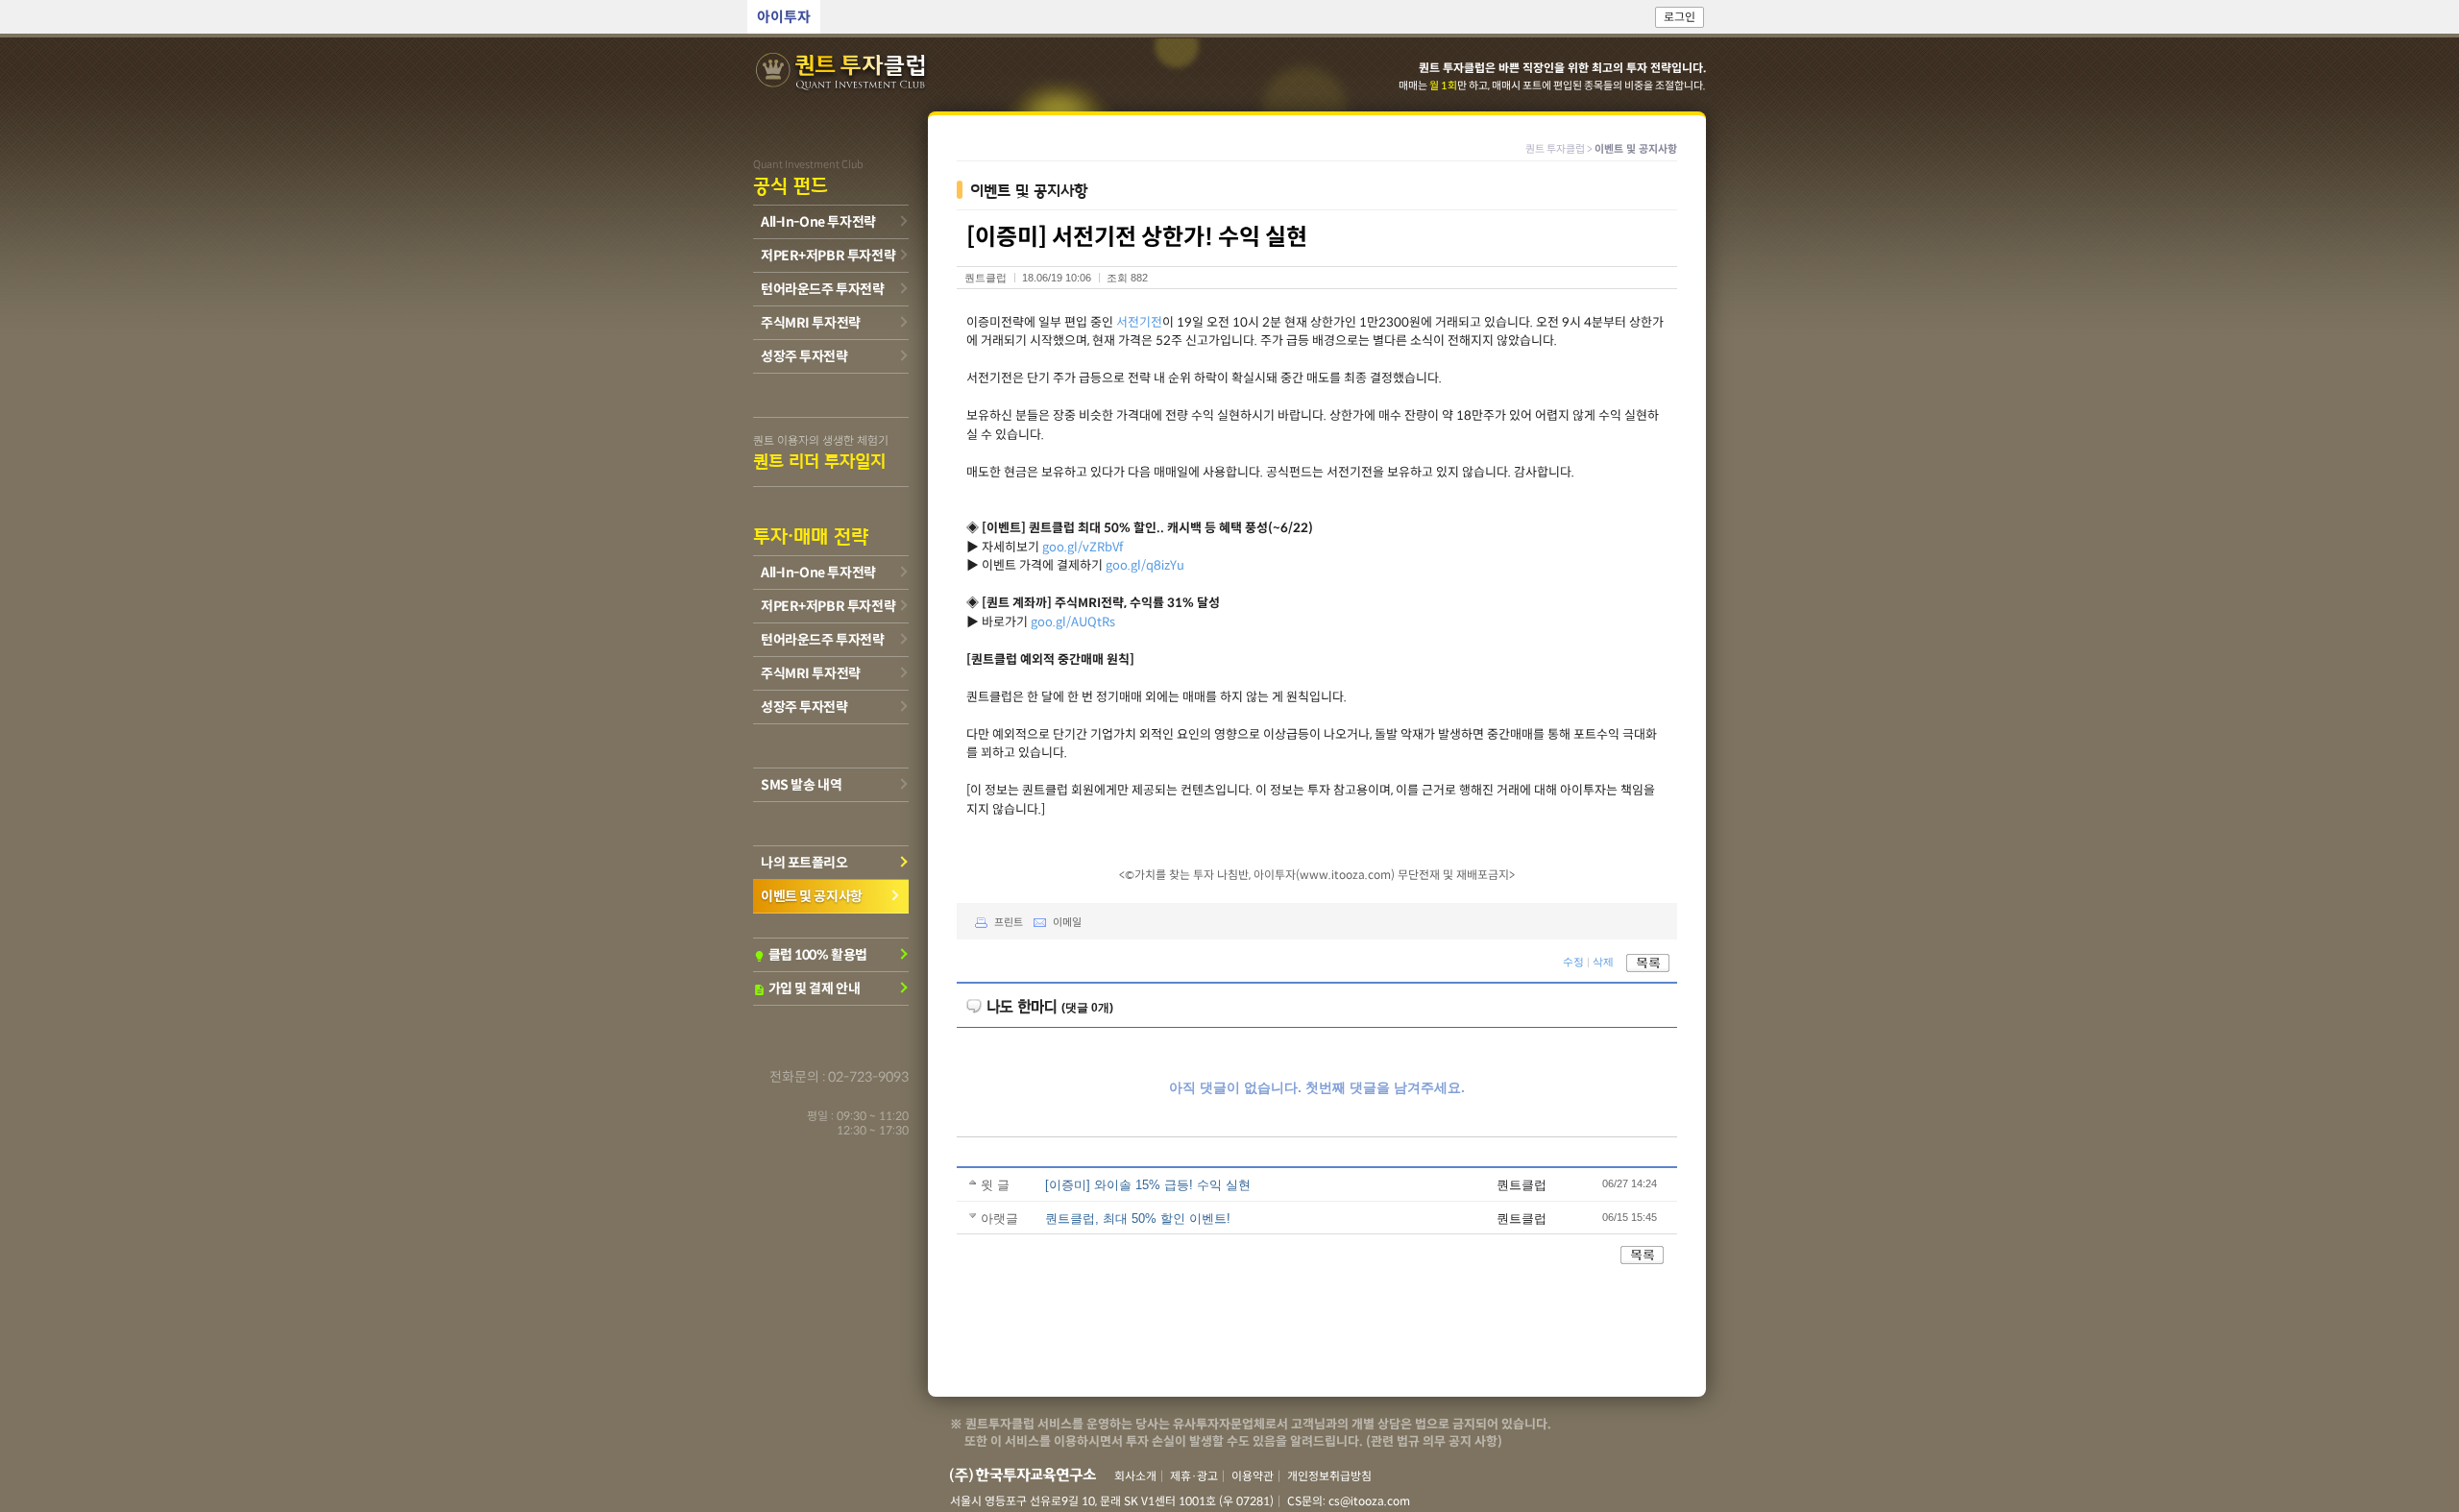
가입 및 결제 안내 (806, 988)
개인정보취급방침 (1329, 1476)
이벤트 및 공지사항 (812, 896)
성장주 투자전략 (804, 356)
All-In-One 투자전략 (818, 222)
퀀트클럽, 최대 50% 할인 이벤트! (1138, 1219)
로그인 (1680, 17)
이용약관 (1253, 1476)
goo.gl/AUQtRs (1073, 622)
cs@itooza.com (1369, 1501)
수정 (1573, 963)
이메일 (1067, 922)
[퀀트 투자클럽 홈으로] (842, 73)
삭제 (1603, 963)
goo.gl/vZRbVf (1083, 547)
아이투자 (784, 17)
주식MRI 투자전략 (811, 323)
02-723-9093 (868, 1077)
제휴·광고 (1194, 1476)
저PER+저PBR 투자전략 (828, 256)
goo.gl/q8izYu (1145, 565)
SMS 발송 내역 (801, 785)
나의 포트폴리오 (804, 863)
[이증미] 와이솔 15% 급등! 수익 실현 (1148, 1185)
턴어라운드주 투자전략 (822, 289)
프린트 (1009, 922)
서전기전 (1139, 322)
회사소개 (1135, 1476)
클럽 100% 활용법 (810, 955)
